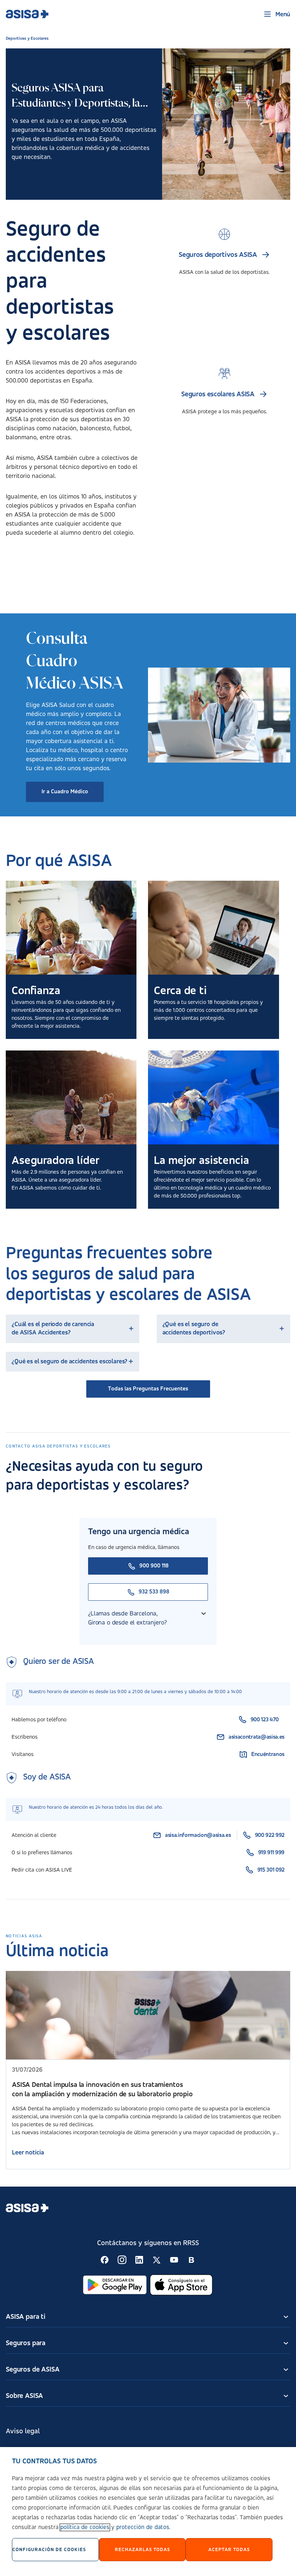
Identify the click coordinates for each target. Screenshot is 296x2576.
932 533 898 (154, 1592)
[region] (148, 2512)
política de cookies (85, 2527)
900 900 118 (154, 1566)
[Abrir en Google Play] (115, 2285)
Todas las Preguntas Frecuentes (148, 1389)
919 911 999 (271, 1853)
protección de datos (143, 2527)
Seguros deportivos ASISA (218, 255)
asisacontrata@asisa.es (256, 1737)
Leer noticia (28, 2153)
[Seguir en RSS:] (105, 2260)
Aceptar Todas (229, 2550)
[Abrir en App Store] (181, 2285)
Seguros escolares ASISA (218, 394)
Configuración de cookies (49, 2550)
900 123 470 (265, 1720)
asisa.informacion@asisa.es (198, 1835)
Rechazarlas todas (142, 2550)
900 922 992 (270, 1835)
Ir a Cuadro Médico (65, 792)
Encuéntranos (268, 1755)
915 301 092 (271, 1870)
